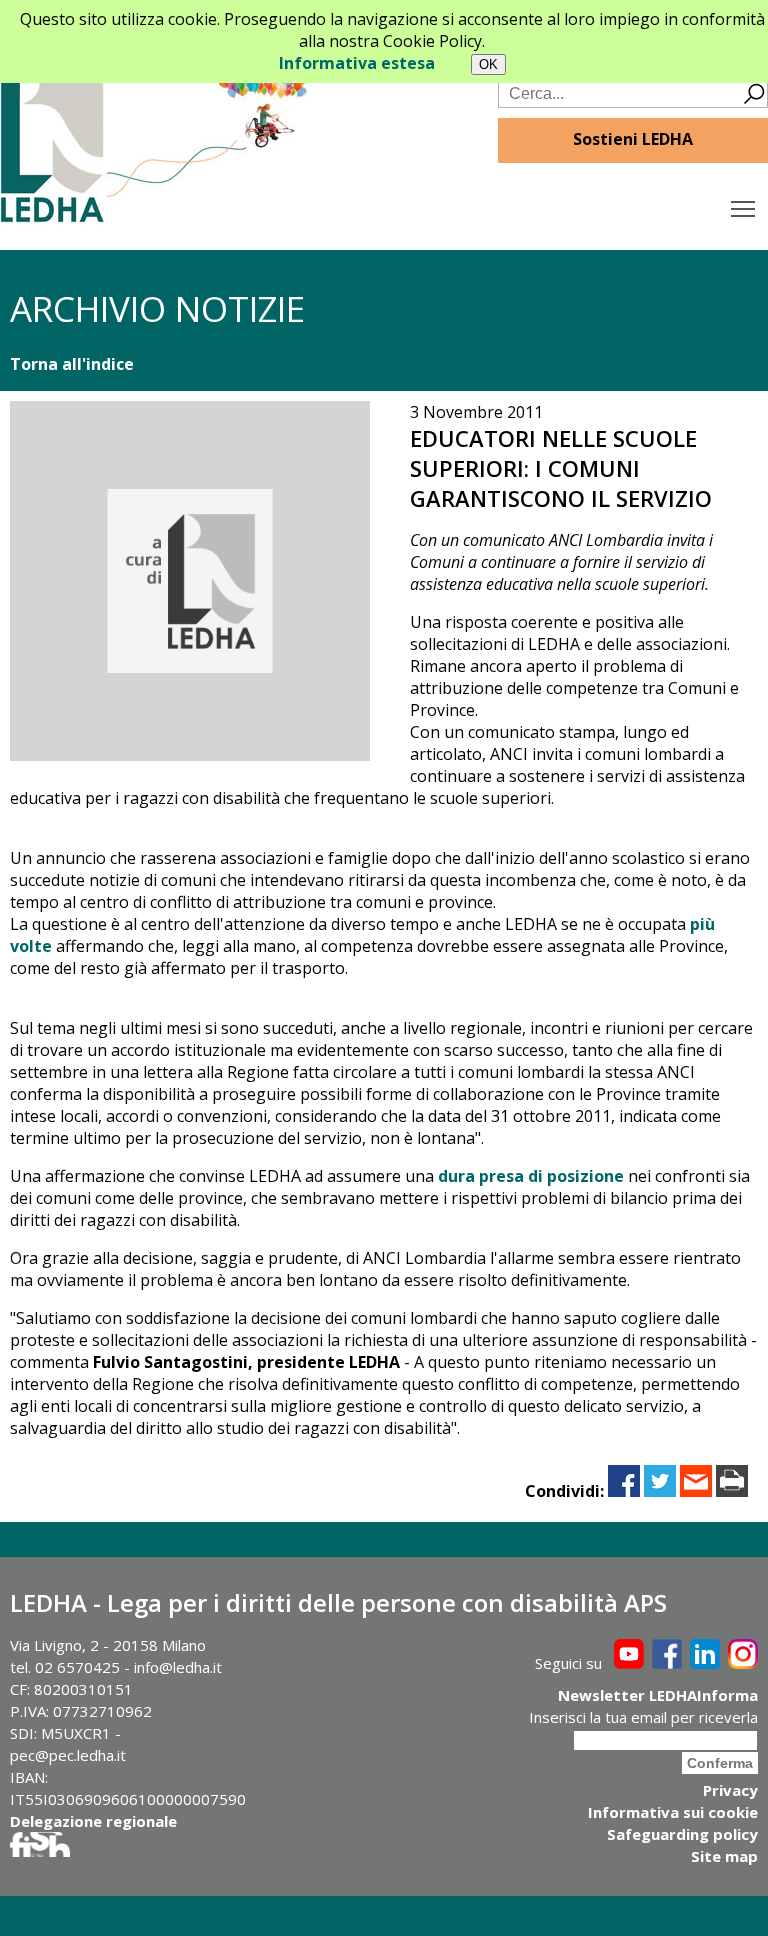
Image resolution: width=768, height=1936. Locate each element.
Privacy (730, 1790)
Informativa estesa (357, 63)
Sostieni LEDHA (633, 139)
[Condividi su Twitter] (660, 1491)
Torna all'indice (72, 364)
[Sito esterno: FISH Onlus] (40, 1851)
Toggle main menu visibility (743, 207)
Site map (724, 1856)
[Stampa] (732, 1491)
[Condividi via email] (696, 1491)
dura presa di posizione (531, 1176)
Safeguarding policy (682, 1834)
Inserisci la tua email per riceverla (643, 1717)
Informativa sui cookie (673, 1812)
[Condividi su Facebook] (624, 1491)
